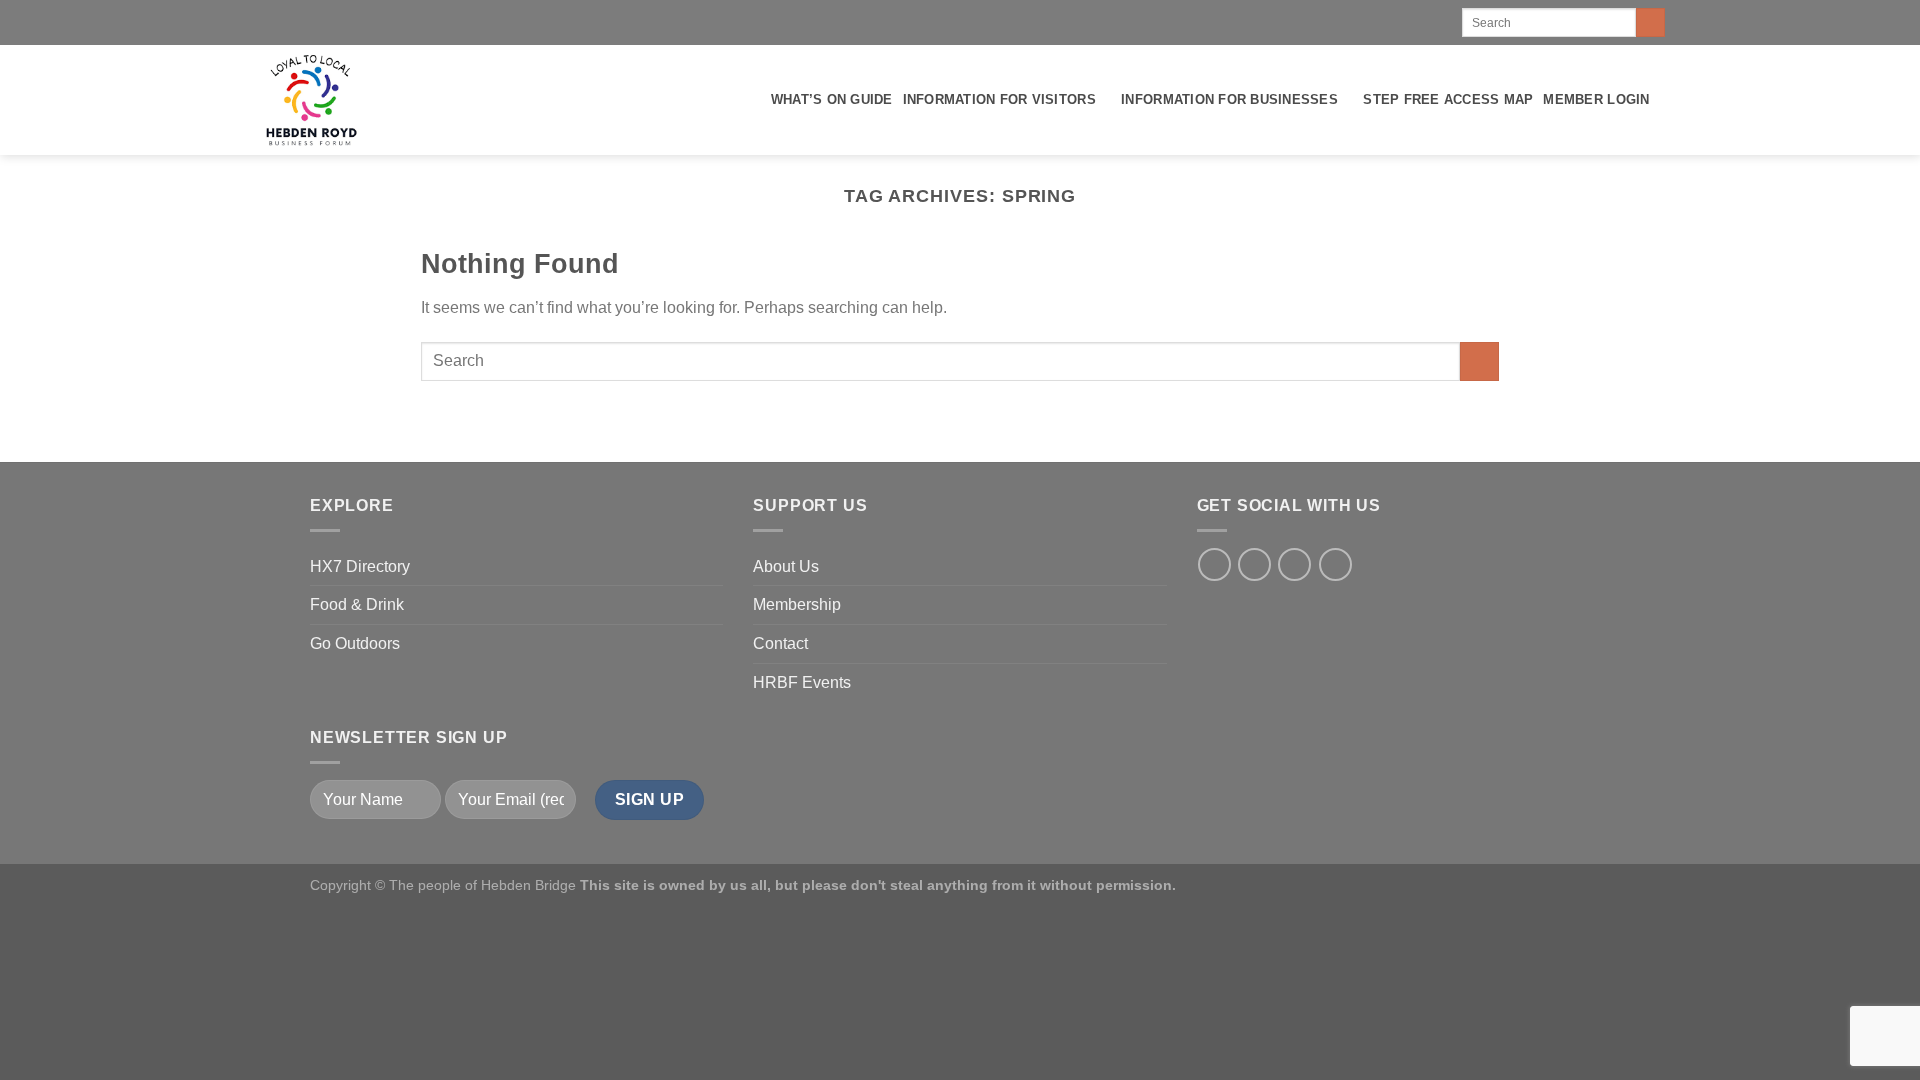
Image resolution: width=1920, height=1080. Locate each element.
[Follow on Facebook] (1214, 564)
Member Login (1596, 99)
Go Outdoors (355, 643)
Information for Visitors (999, 99)
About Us (786, 566)
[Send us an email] (1335, 564)
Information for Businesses (1229, 99)
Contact (780, 643)
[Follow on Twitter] (1294, 564)
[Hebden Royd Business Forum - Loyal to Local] (310, 100)
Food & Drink (357, 604)
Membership (797, 604)
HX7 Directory (360, 566)
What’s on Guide (832, 99)
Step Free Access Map (1448, 99)
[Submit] (1650, 23)
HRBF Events (802, 682)
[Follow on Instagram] (1254, 564)
